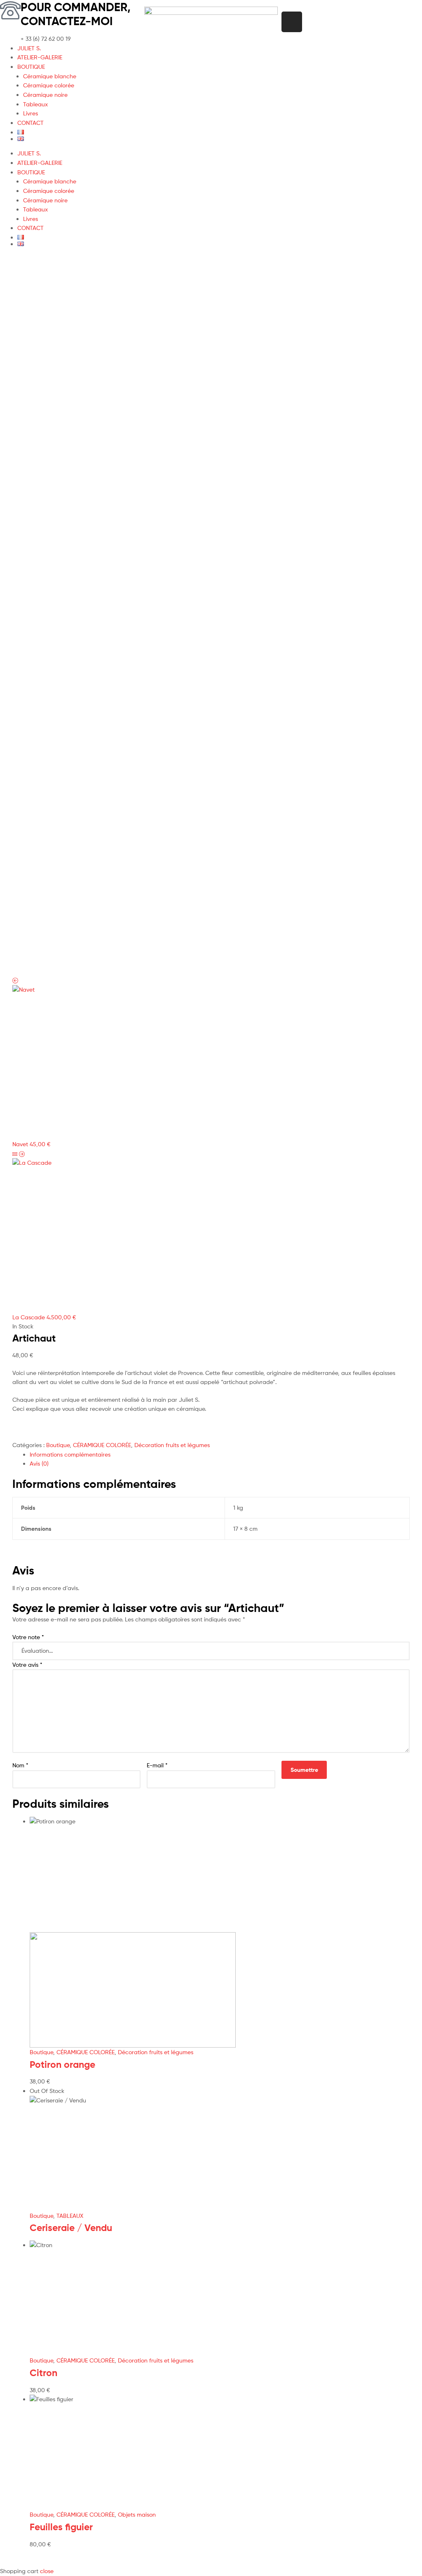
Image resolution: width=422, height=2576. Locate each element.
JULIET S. (29, 48)
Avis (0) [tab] (39, 1463)
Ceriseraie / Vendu (71, 2228)
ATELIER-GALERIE (40, 57)
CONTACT (30, 123)
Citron (43, 2373)
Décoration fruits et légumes (172, 1445)
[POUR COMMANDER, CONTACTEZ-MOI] (10, 10)
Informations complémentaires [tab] (70, 1454)
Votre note (28, 1637)
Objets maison (137, 2514)
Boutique (58, 1445)
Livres (30, 113)
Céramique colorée (49, 85)
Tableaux (35, 104)
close (47, 2571)
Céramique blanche (50, 76)
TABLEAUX (70, 2216)
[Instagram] (292, 22)
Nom (20, 1765)
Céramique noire (45, 95)
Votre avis (27, 1665)
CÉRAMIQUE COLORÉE (102, 1445)
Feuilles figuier (61, 2527)
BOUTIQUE (31, 67)
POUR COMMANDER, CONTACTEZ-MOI (76, 14)
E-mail (157, 1765)
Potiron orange (62, 2065)
